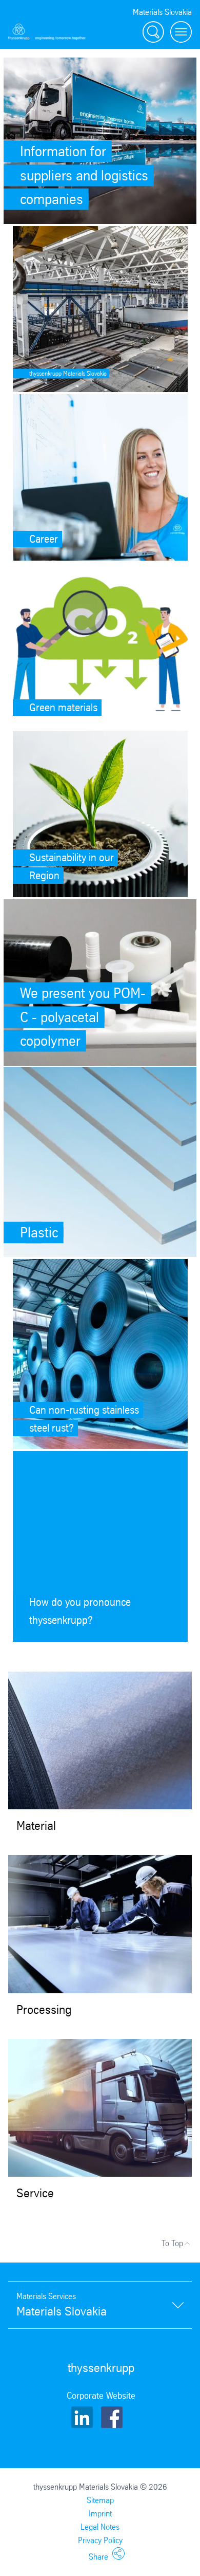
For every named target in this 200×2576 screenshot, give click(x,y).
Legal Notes (100, 2527)
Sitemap (100, 2500)
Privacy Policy (100, 2540)
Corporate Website (101, 2396)
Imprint (100, 2514)
